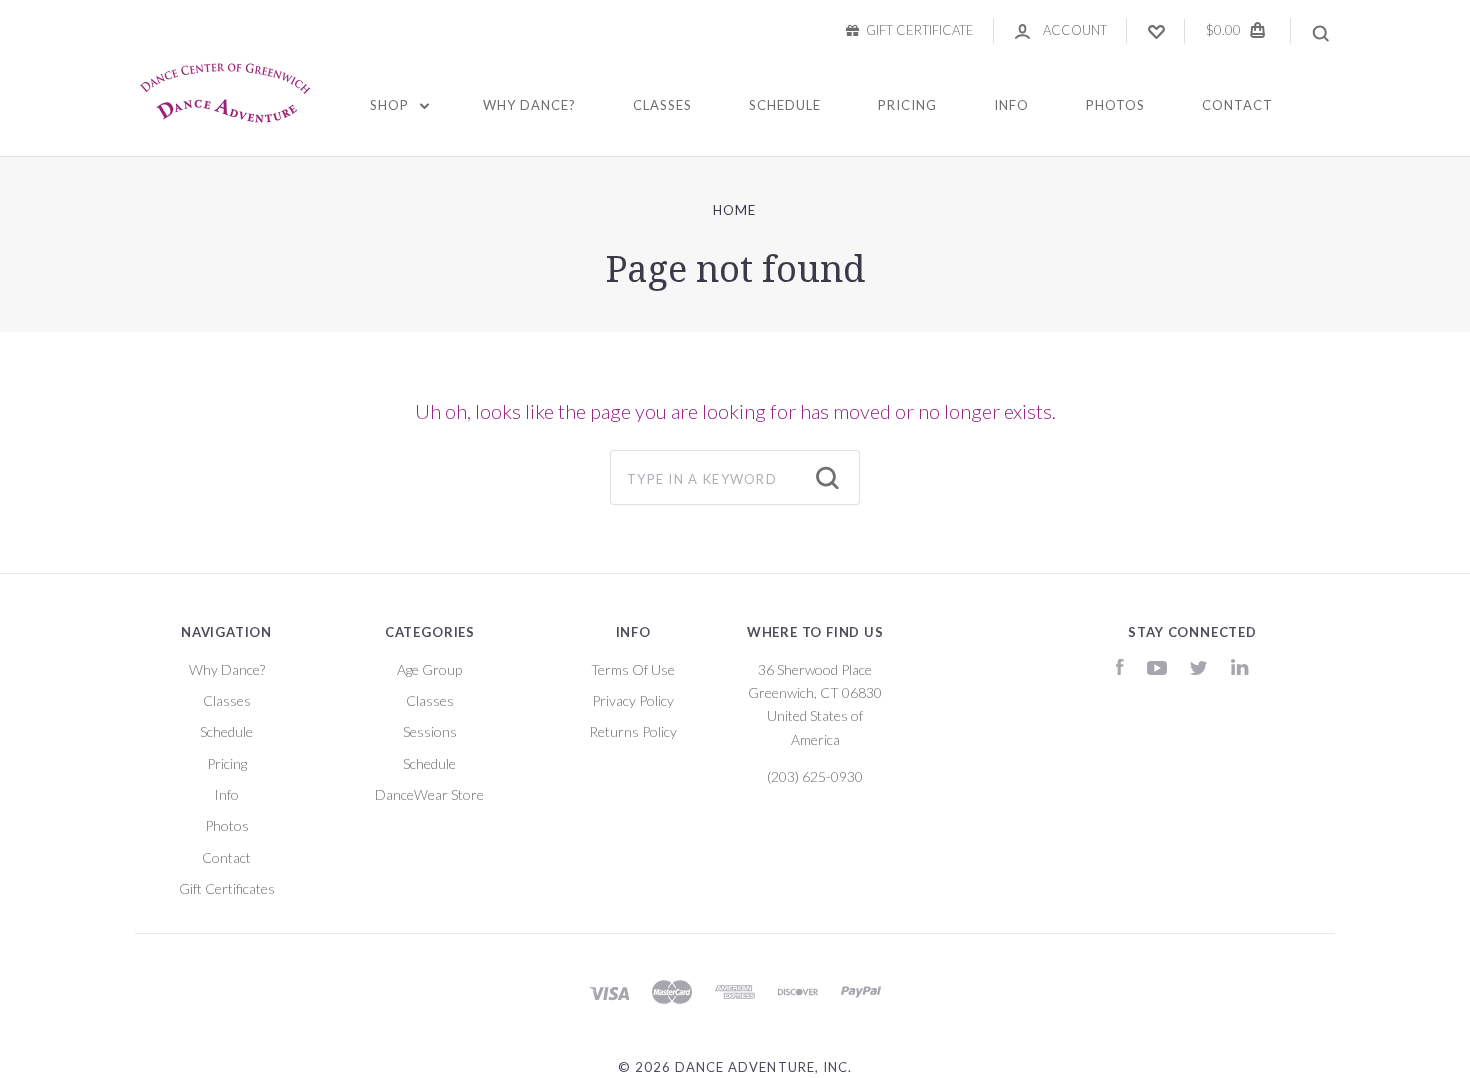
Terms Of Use (633, 669)
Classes (662, 105)
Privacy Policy (633, 700)
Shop (391, 105)
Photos (1115, 105)
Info (1011, 105)
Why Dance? (529, 105)
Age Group (429, 669)
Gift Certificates (227, 888)
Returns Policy (633, 731)
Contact (1237, 105)
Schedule (785, 105)
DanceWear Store (429, 794)
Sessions (430, 731)
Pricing (907, 105)
